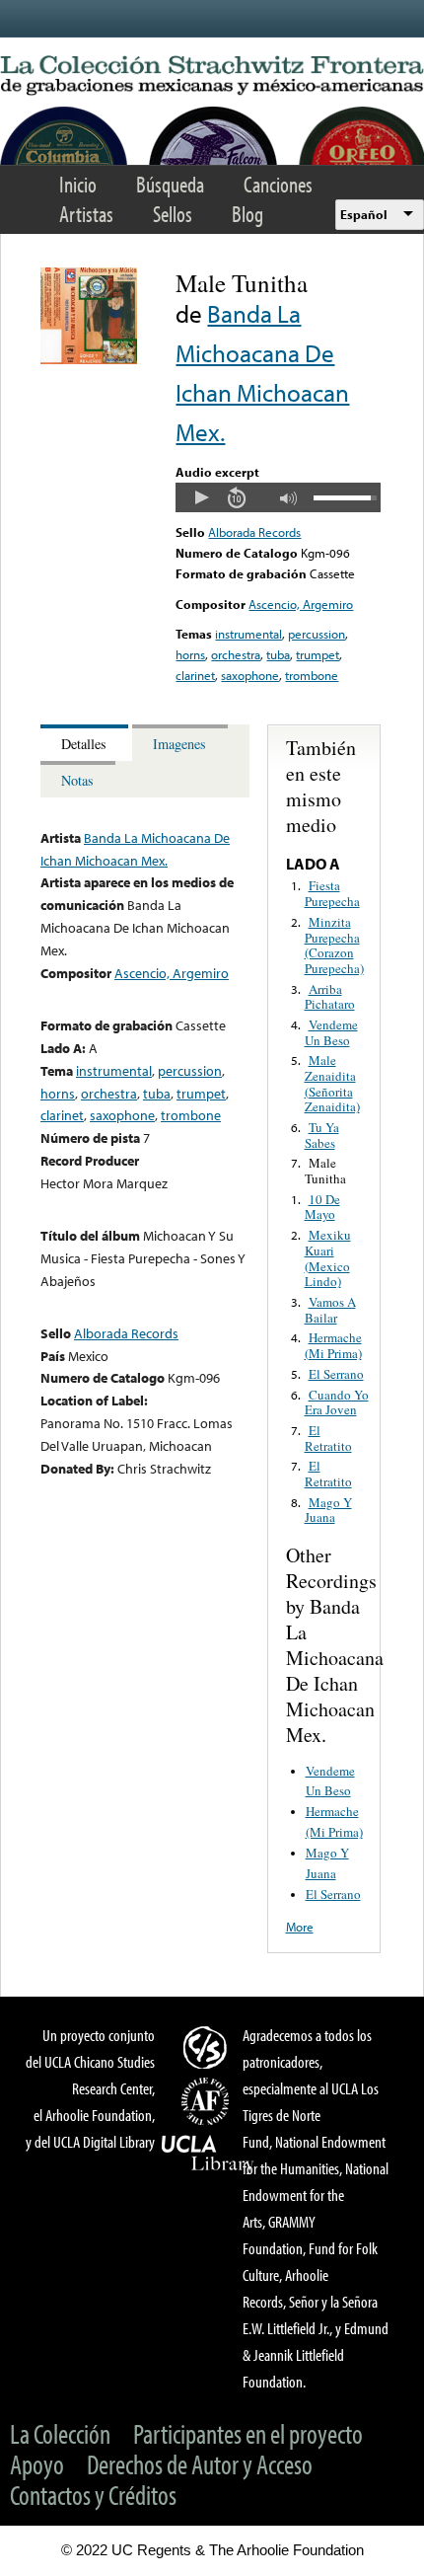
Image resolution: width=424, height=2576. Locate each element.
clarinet (195, 675)
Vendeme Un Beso (331, 1032)
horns (190, 654)
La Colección (60, 2433)
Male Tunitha (325, 1171)
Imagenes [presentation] (179, 744)
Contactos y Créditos (93, 2495)
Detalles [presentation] (84, 744)
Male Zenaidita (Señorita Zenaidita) (332, 1083)
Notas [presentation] (77, 780)
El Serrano (336, 1374)
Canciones (278, 184)
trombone (312, 675)
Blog (247, 214)
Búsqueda (170, 184)
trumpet (318, 654)
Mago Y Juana (328, 1510)
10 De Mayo (322, 1207)
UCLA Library (208, 2154)
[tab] (86, 743)
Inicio (78, 184)
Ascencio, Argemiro (301, 604)
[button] (201, 497)
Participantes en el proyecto (248, 2433)
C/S (208, 2047)
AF (208, 2101)
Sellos (173, 214)
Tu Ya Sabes (322, 1135)
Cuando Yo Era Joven (337, 1402)
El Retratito (328, 1438)
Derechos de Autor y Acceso (200, 2464)
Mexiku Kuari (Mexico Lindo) (328, 1258)
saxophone (250, 675)
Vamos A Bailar (330, 1310)
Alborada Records (254, 532)
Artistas (86, 214)
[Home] (212, 76)
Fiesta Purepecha (332, 893)
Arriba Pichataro (330, 997)
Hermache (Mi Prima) (333, 1345)
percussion (317, 634)
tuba (278, 654)
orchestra (236, 654)
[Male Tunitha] (89, 359)
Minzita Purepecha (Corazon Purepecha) (334, 945)
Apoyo (37, 2464)
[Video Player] (278, 497)
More (300, 1927)
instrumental (248, 634)
